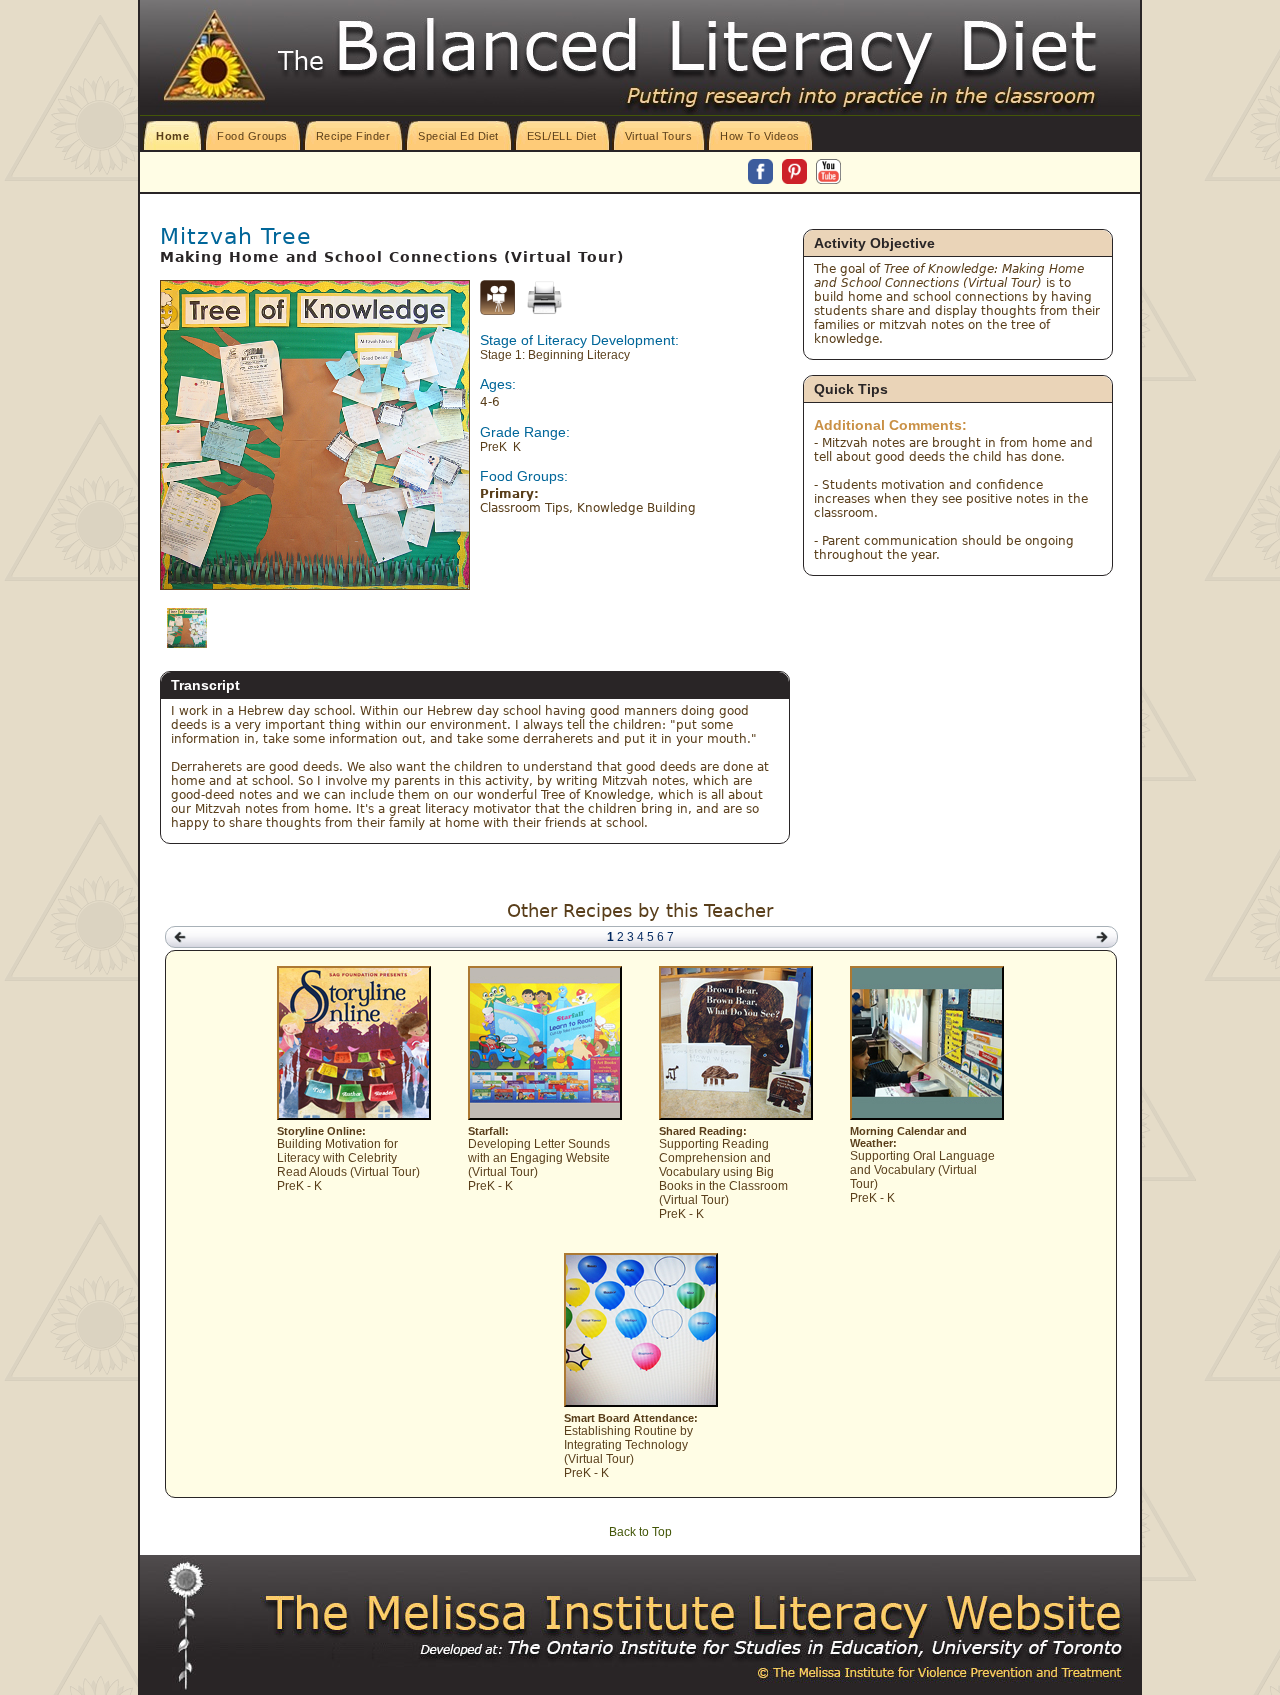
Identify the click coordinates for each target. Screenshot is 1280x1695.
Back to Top (640, 1532)
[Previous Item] (180, 937)
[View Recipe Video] (497, 311)
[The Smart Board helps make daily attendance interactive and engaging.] (641, 1403)
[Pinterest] (796, 173)
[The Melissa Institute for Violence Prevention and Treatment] (695, 1614)
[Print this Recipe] (544, 297)
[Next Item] (1102, 937)
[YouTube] (828, 173)
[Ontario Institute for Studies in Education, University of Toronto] (730, 1648)
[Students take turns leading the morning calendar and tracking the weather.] (927, 1116)
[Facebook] (762, 173)
